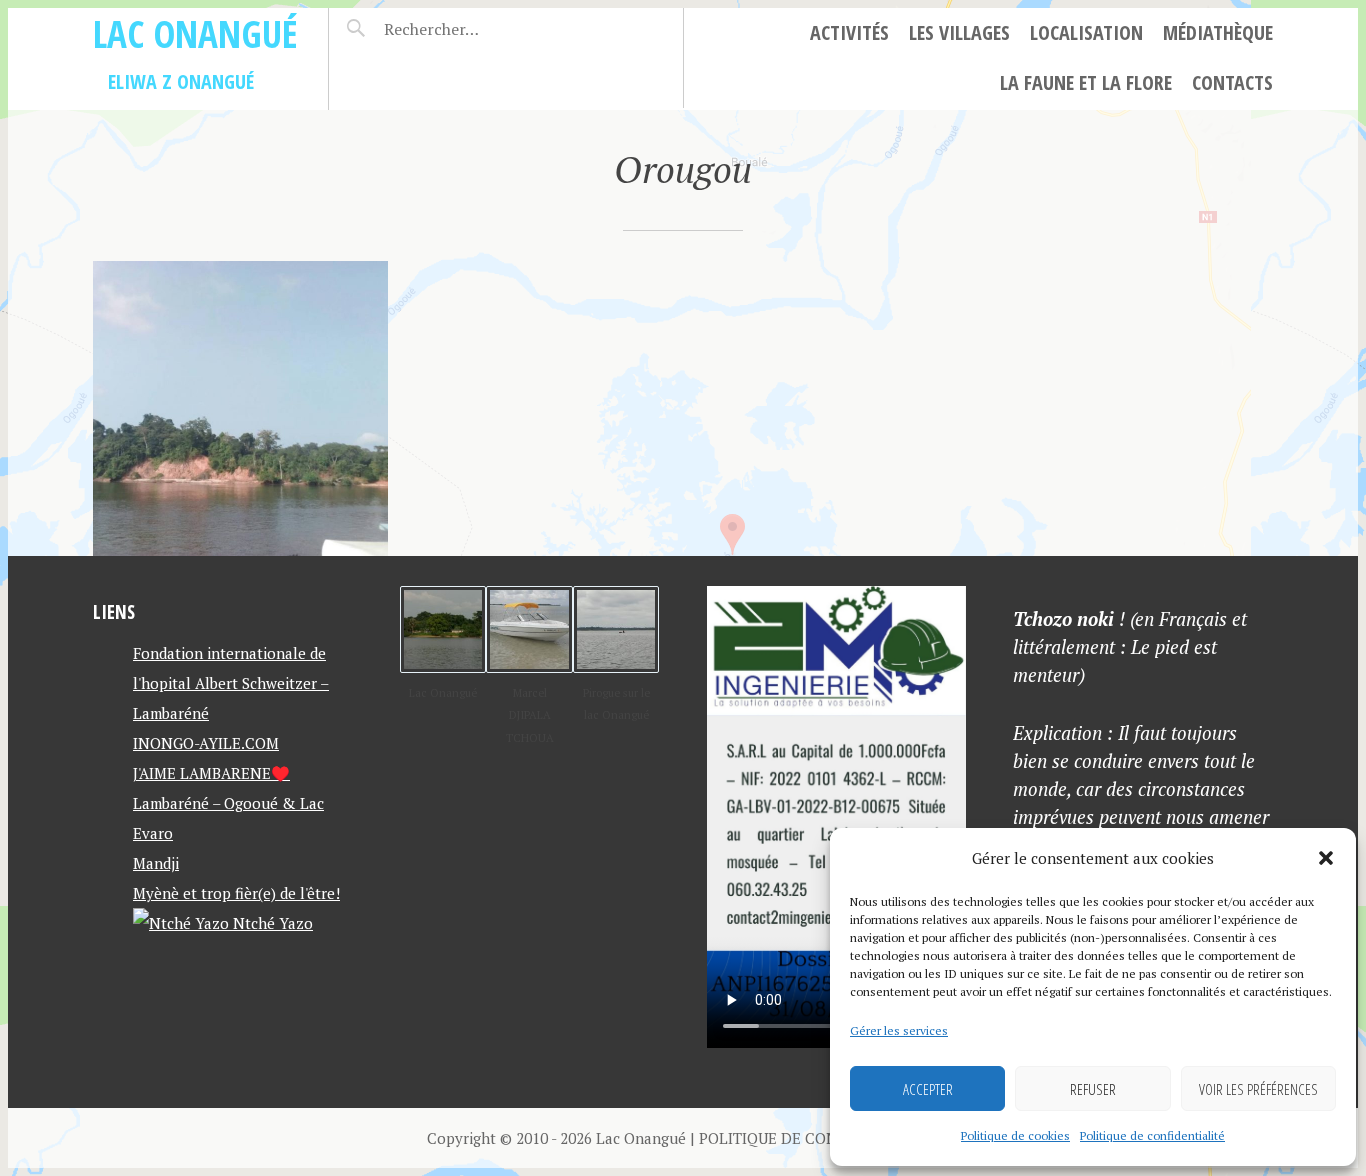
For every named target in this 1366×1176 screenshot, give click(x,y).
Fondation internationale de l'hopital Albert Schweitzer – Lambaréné (231, 683)
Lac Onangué (195, 33)
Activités (849, 32)
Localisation (1086, 32)
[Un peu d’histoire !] (240, 408)
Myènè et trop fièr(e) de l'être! (236, 893)
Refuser (1093, 1089)
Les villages (959, 32)
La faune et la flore (1086, 82)
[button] (1326, 858)
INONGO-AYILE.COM (206, 743)
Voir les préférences (1258, 1089)
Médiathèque (1218, 32)
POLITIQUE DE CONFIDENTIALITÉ (819, 1138)
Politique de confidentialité (1152, 1135)
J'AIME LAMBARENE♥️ (211, 773)
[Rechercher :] (466, 29)
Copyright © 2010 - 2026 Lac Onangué (556, 1138)
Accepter (928, 1089)
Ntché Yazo (271, 923)
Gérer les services (899, 1030)
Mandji (156, 863)
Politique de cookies (1015, 1135)
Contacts (1232, 82)
